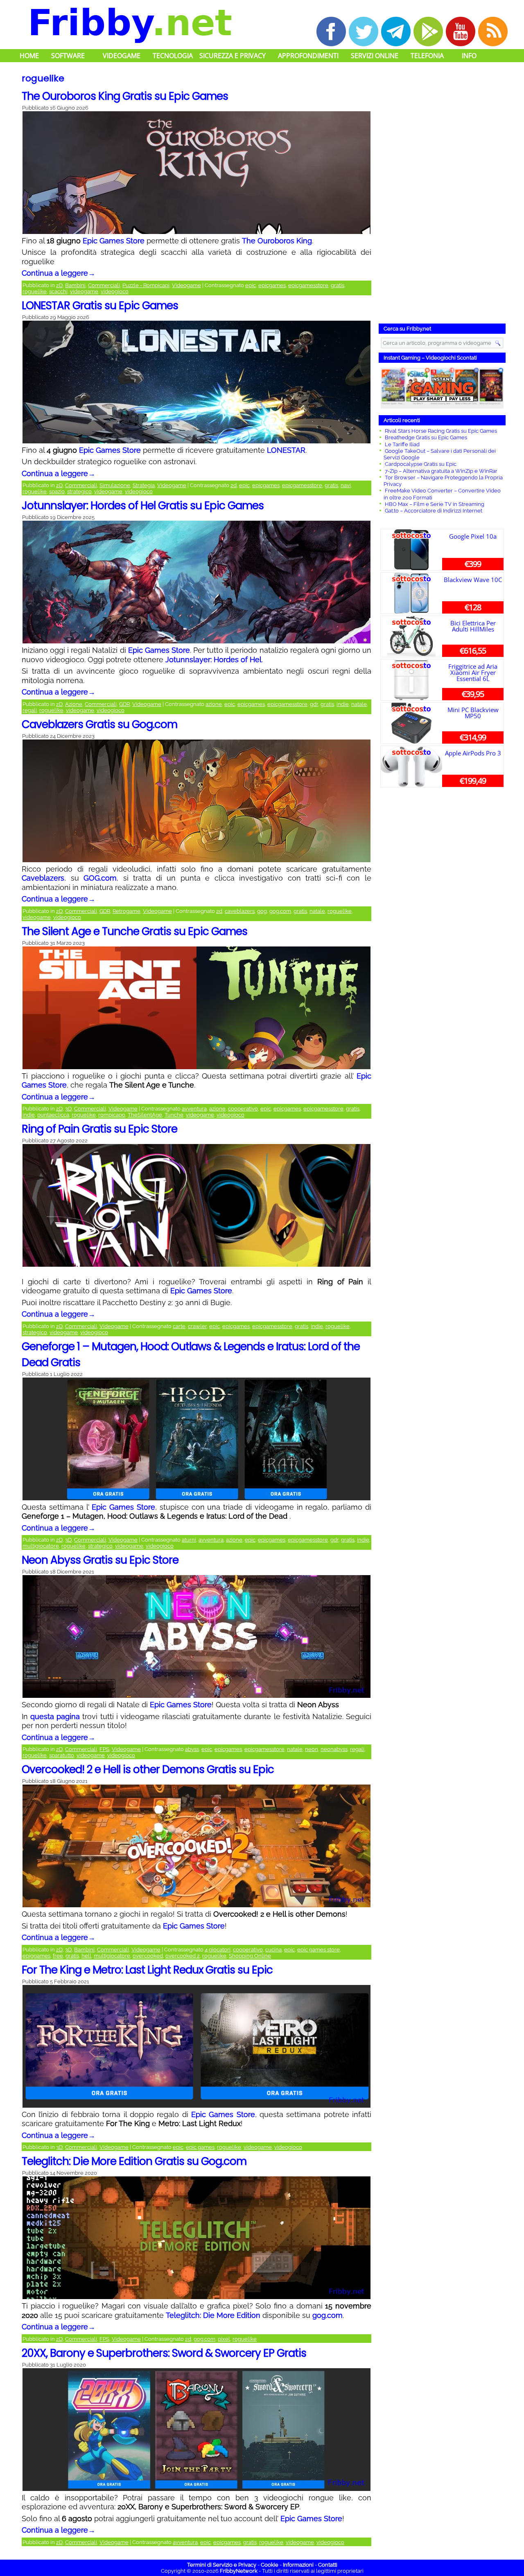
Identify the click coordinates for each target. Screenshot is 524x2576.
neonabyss (334, 1749)
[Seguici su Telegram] (396, 31)
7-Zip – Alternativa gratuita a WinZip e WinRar (441, 471)
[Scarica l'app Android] (428, 31)
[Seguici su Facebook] (331, 31)
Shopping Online (250, 1956)
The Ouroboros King (277, 241)
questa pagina (55, 1716)
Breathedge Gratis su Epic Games (426, 437)
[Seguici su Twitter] (364, 31)
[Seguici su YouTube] (461, 31)
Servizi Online (375, 56)
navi (346, 485)
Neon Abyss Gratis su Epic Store (100, 1560)
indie (343, 704)
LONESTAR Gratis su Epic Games (100, 306)
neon (312, 1749)
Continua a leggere (59, 273)
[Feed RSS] (493, 31)
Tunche (174, 1115)
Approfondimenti (308, 56)
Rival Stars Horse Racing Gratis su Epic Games (441, 431)
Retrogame (126, 911)
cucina (273, 1950)
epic (251, 285)
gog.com (280, 911)
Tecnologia (173, 56)
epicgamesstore (308, 285)
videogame (84, 291)
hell (86, 1956)
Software (68, 56)
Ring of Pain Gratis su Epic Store (99, 1129)
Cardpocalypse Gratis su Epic (421, 464)
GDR (124, 704)
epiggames (36, 1956)
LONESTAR (286, 450)
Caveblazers (43, 878)
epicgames (272, 285)
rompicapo (112, 1115)
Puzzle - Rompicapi (146, 285)
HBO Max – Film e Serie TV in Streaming (435, 504)
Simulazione (115, 485)
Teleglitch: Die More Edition (213, 2315)
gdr (314, 704)
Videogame (122, 56)
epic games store (318, 1950)
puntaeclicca (53, 1115)
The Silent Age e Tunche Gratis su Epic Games (134, 931)
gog (262, 911)
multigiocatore (41, 1546)
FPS (104, 1749)
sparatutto (62, 1755)
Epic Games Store (114, 241)
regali (30, 710)
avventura (194, 1109)
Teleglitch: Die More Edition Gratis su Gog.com (134, 2161)
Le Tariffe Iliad (402, 444)
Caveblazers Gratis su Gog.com (99, 724)
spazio (57, 491)
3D (68, 1109)
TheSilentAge (145, 1115)
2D (59, 285)
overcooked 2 (183, 1956)
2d (234, 485)
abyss (192, 1749)
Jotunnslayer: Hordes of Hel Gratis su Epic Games (143, 506)
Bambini (75, 285)
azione (214, 704)
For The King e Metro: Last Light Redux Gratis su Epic (147, 1970)
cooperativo (243, 1109)
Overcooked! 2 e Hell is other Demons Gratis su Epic (148, 1769)
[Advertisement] (442, 194)
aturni (189, 1540)
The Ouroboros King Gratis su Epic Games (125, 96)
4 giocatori (218, 1950)
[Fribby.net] (130, 24)
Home (29, 56)
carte (179, 1326)
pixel (224, 2339)
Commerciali (104, 285)
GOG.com (100, 878)
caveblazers (240, 911)
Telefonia (427, 56)
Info (469, 56)
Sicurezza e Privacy (233, 56)
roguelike (35, 291)
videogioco (115, 291)
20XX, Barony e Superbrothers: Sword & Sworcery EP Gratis (164, 2353)
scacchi (58, 291)
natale (359, 704)
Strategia (144, 485)
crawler (197, 1326)
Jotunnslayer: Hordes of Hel (213, 660)
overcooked (148, 1956)
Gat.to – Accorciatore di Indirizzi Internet (434, 511)
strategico (79, 491)
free (58, 1956)
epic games (200, 2147)
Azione (74, 704)
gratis (338, 285)
